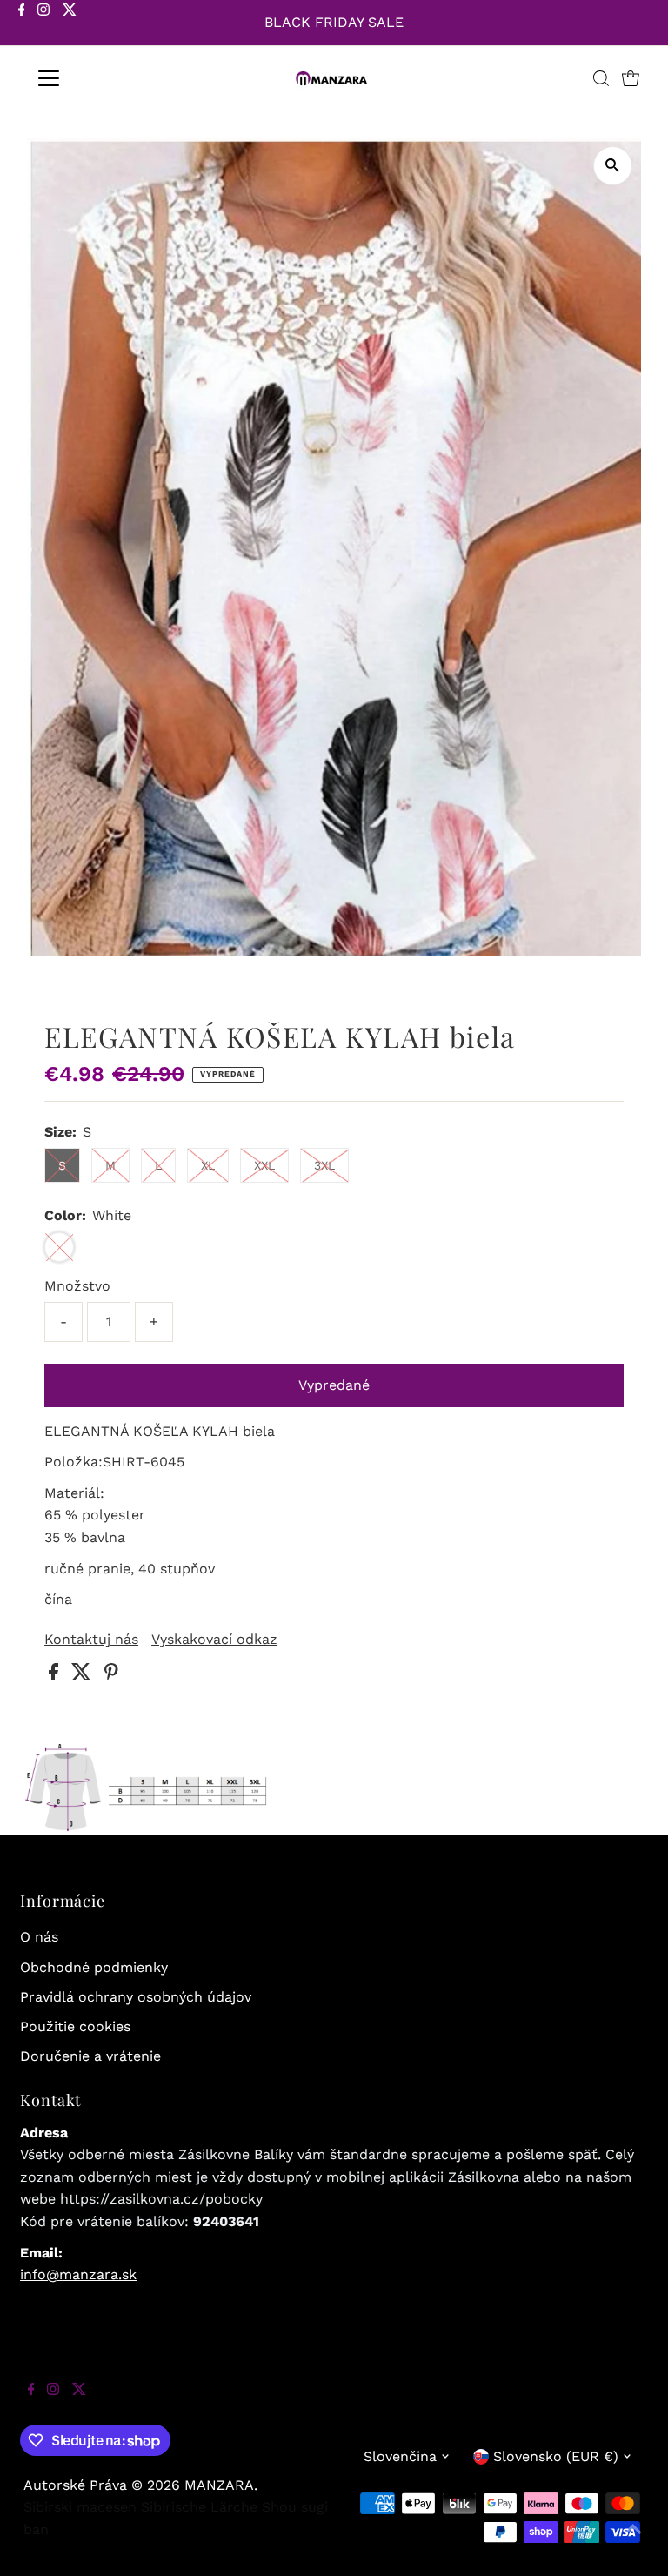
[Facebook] (22, 24)
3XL (324, 1165)
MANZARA (219, 2485)
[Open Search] (601, 78)
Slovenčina (400, 2456)
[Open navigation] (100, 78)
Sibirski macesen (80, 2507)
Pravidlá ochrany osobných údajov (136, 1997)
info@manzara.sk (78, 2274)
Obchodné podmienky (94, 1967)
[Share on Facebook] (56, 1676)
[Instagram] (43, 24)
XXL (264, 1165)
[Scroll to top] (633, 2541)
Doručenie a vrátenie (90, 2056)
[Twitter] (70, 24)
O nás (39, 1937)
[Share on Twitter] (83, 1676)
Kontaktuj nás (91, 1640)
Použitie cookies (75, 2026)
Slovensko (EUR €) (556, 2456)
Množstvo (77, 1286)
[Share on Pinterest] (111, 1676)
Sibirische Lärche (199, 2507)
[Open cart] (631, 78)
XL (208, 1165)
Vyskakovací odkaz (214, 1640)
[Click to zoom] (613, 166)
